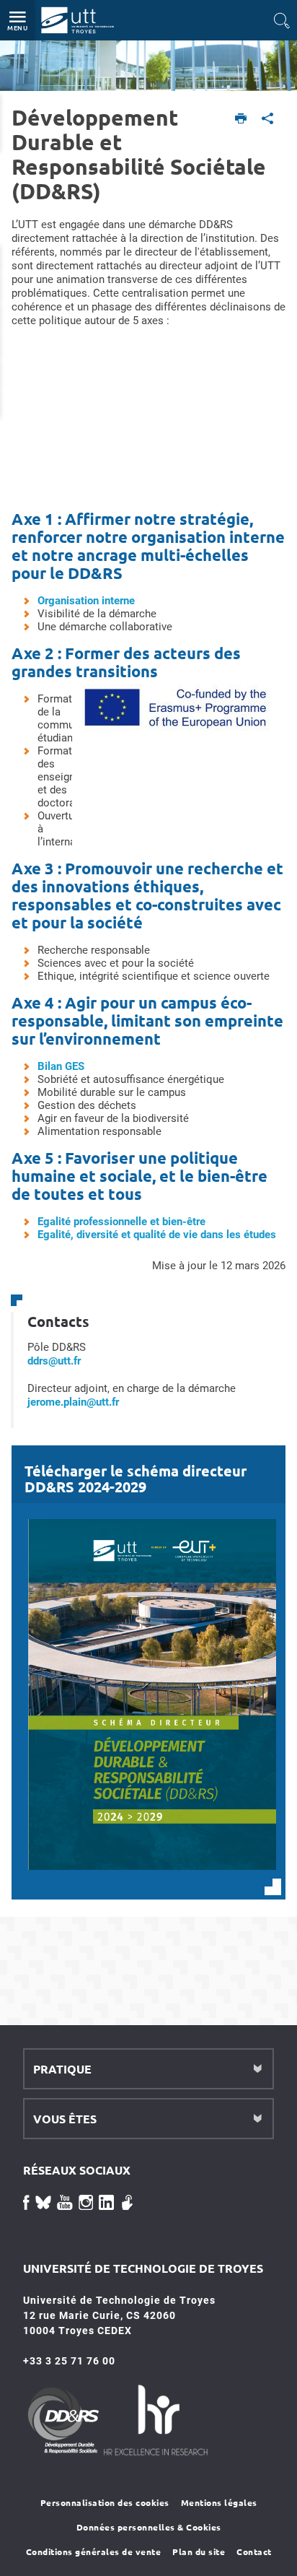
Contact (254, 2551)
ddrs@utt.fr (54, 1361)
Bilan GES (61, 1066)
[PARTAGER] (268, 119)
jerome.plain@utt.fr (73, 1402)
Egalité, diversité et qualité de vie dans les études (157, 1235)
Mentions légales (219, 2502)
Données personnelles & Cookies (149, 2527)
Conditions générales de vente (94, 2551)
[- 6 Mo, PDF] (152, 1869)
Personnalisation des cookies (105, 2502)
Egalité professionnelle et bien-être (121, 1222)
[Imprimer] (241, 119)
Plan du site (199, 2551)
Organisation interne (86, 601)
